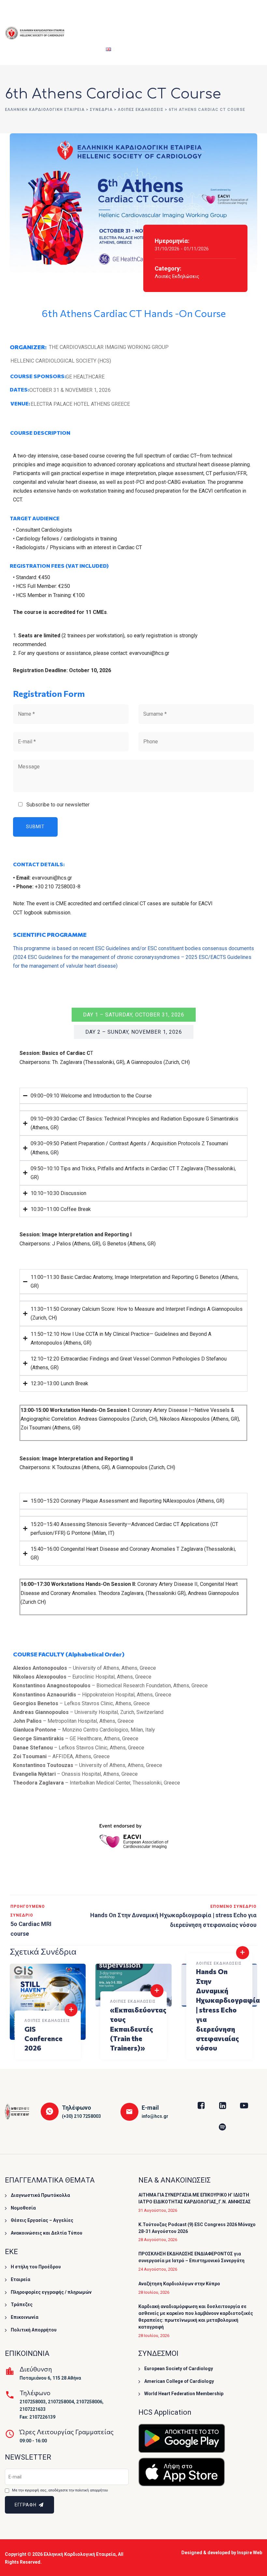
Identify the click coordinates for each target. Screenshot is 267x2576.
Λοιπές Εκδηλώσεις (177, 276)
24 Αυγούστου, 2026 (158, 2269)
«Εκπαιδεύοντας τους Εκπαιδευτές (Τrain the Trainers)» (138, 2029)
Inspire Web (250, 2553)
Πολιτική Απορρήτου (34, 2330)
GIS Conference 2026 (43, 2038)
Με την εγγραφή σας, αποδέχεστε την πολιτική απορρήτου (60, 2490)
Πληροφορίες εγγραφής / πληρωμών (51, 2292)
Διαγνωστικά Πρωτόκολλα (40, 2195)
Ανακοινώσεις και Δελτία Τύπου (47, 2233)
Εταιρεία (82, 16)
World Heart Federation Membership (184, 2394)
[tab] (134, 1015)
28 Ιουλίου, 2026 (154, 2292)
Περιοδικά (84, 49)
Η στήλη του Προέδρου (36, 2267)
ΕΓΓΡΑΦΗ (26, 2505)
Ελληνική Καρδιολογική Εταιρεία (80, 2554)
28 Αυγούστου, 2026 (158, 2240)
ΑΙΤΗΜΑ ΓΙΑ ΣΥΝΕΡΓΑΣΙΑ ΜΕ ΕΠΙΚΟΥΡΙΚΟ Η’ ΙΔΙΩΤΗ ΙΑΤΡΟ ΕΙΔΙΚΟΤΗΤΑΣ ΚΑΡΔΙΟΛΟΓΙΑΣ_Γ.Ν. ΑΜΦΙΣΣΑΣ (195, 2198)
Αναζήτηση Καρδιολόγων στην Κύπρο (179, 2284)
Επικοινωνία (25, 2317)
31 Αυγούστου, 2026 (158, 2210)
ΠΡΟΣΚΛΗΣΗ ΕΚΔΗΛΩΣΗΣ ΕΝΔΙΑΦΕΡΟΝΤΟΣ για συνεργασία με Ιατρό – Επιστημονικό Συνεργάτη (191, 2257)
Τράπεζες (22, 2304)
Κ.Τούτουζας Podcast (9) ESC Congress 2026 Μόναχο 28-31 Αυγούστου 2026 (197, 2228)
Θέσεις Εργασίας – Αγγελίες (42, 2220)
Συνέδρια (113, 16)
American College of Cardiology (179, 2381)
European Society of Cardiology (179, 2369)
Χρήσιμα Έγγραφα (220, 16)
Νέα (249, 16)
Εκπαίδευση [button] (148, 16)
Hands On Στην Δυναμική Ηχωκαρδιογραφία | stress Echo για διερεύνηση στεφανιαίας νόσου (228, 2010)
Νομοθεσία (23, 2208)
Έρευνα (180, 16)
